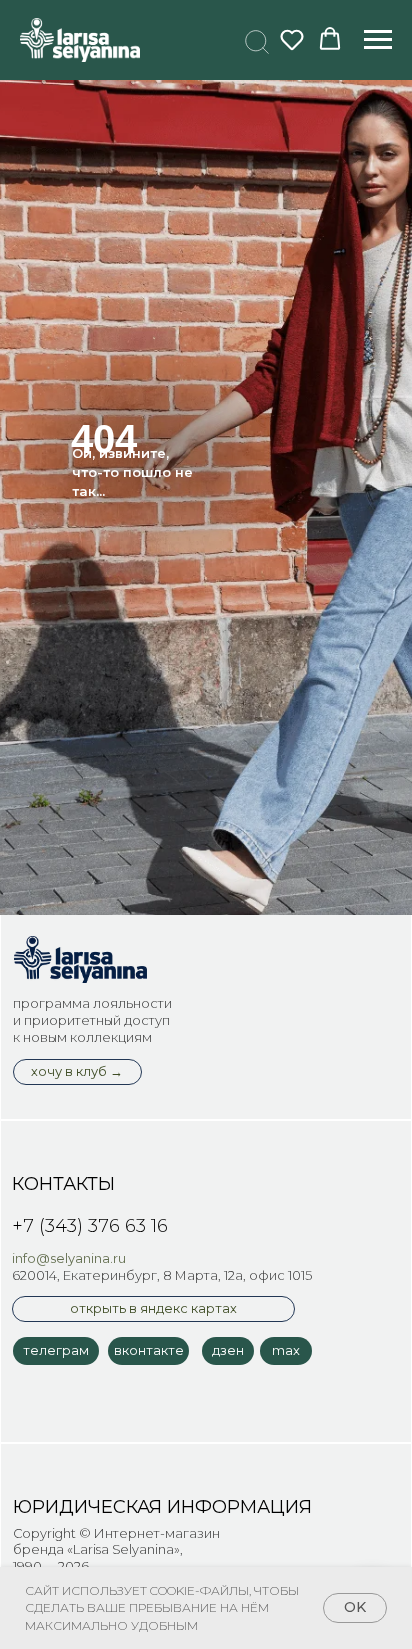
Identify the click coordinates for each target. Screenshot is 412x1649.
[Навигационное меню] (378, 40)
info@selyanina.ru (69, 1258)
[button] (254, 39)
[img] (80, 960)
